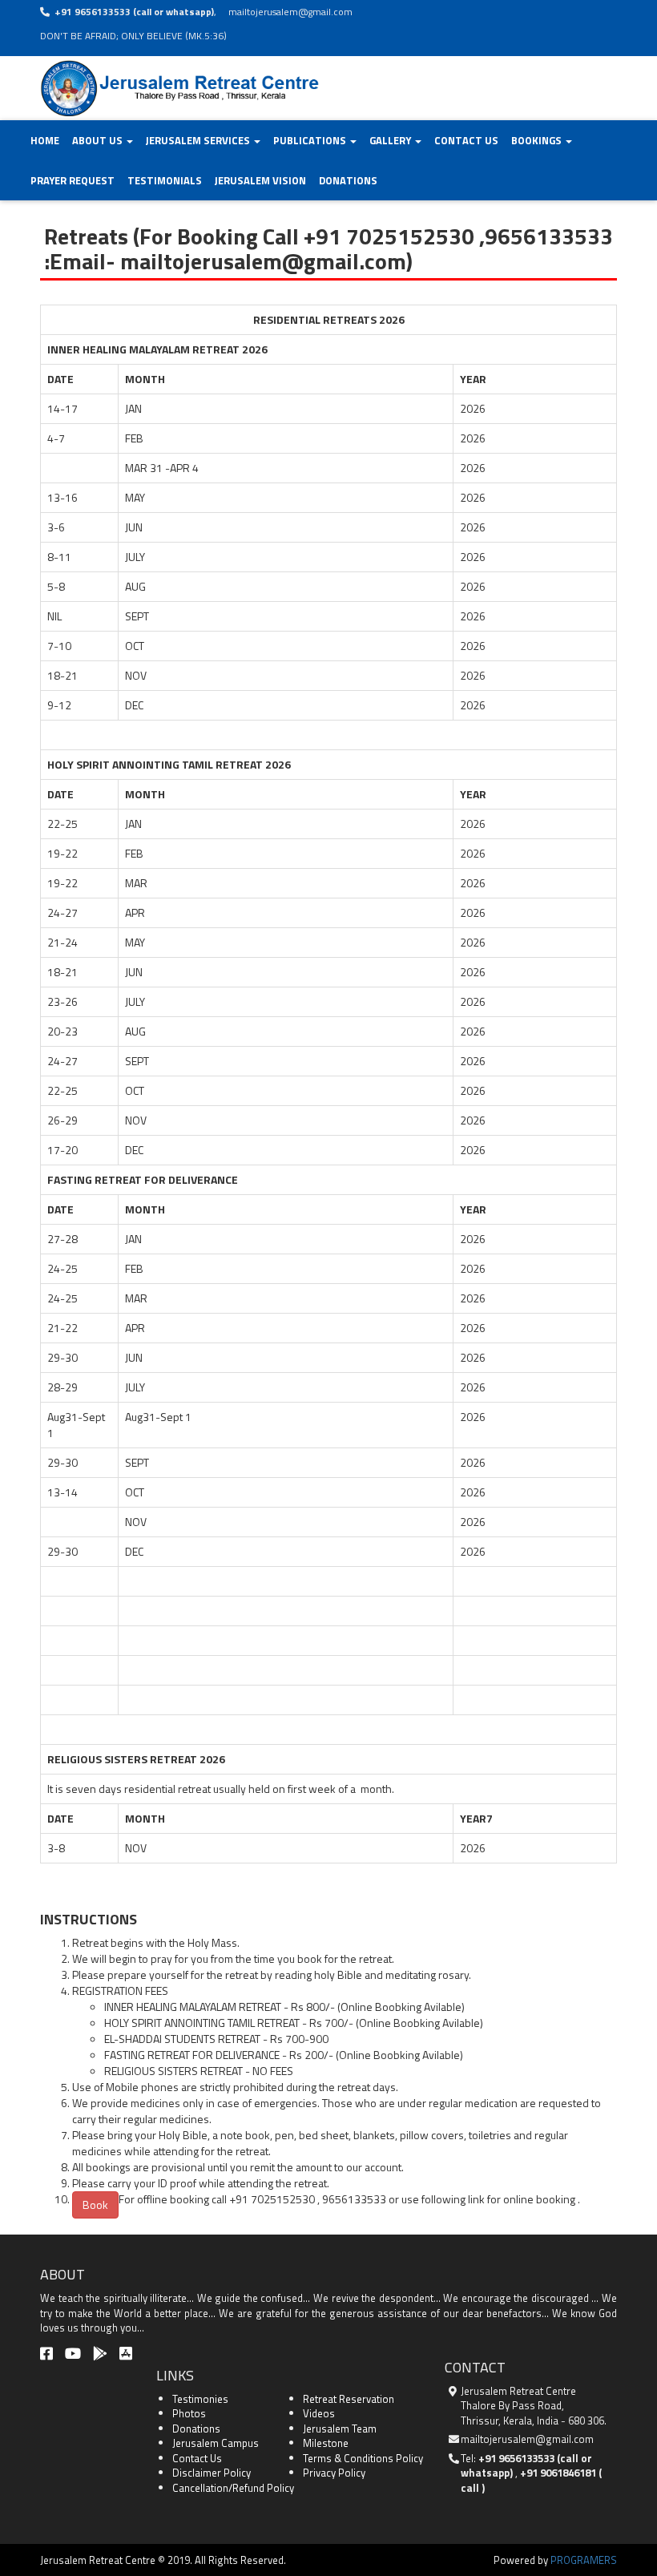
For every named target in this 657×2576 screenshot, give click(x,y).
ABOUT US (99, 140)
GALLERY (391, 140)
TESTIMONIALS (165, 180)
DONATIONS (348, 180)
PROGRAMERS (584, 2560)
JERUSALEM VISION (260, 180)
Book (95, 2205)
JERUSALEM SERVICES (199, 140)
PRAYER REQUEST (73, 180)
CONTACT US (466, 140)
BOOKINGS (538, 140)
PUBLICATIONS (311, 140)
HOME (45, 140)
